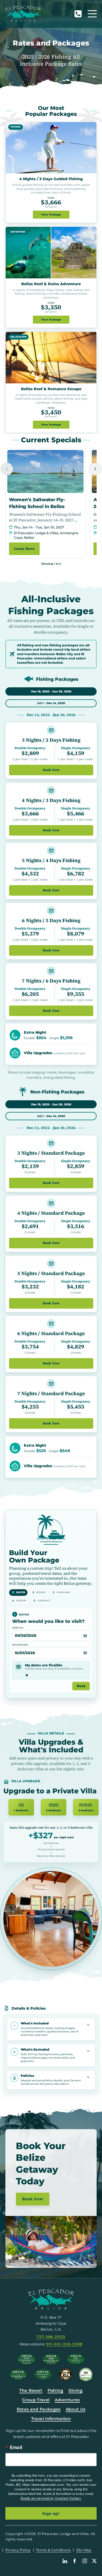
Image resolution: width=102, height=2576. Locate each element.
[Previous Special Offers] (7, 469)
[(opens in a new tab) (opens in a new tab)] (86, 2374)
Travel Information (51, 2419)
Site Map (84, 2550)
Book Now (51, 770)
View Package (51, 214)
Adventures (67, 2400)
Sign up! (51, 2513)
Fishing (56, 2390)
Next (81, 1686)
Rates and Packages (39, 2409)
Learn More (24, 549)
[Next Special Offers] (95, 469)
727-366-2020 (78, 14)
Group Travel (36, 2400)
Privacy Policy (18, 2550)
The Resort (31, 2390)
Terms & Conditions (53, 2550)
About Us (76, 2409)
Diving (76, 2390)
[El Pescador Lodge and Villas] (23, 14)
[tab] (51, 691)
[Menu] (92, 14)
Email (16, 2447)
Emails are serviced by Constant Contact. (51, 2498)
